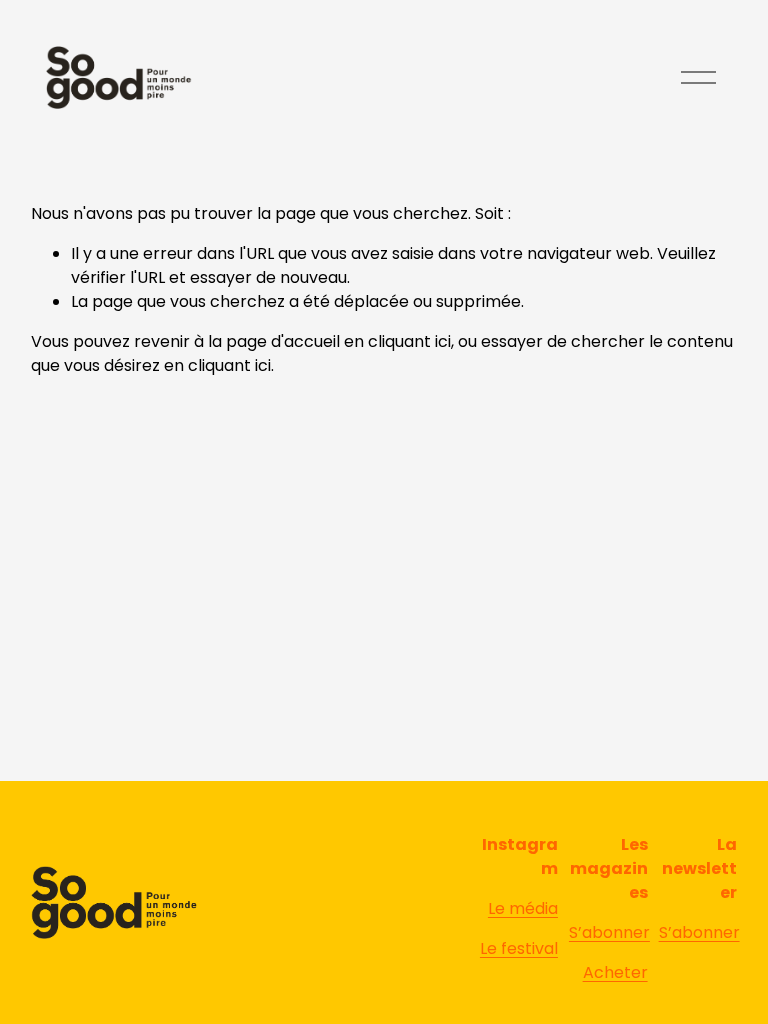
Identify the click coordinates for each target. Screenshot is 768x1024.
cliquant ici (409, 341)
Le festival (519, 948)
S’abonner (609, 932)
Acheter (615, 972)
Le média (523, 908)
